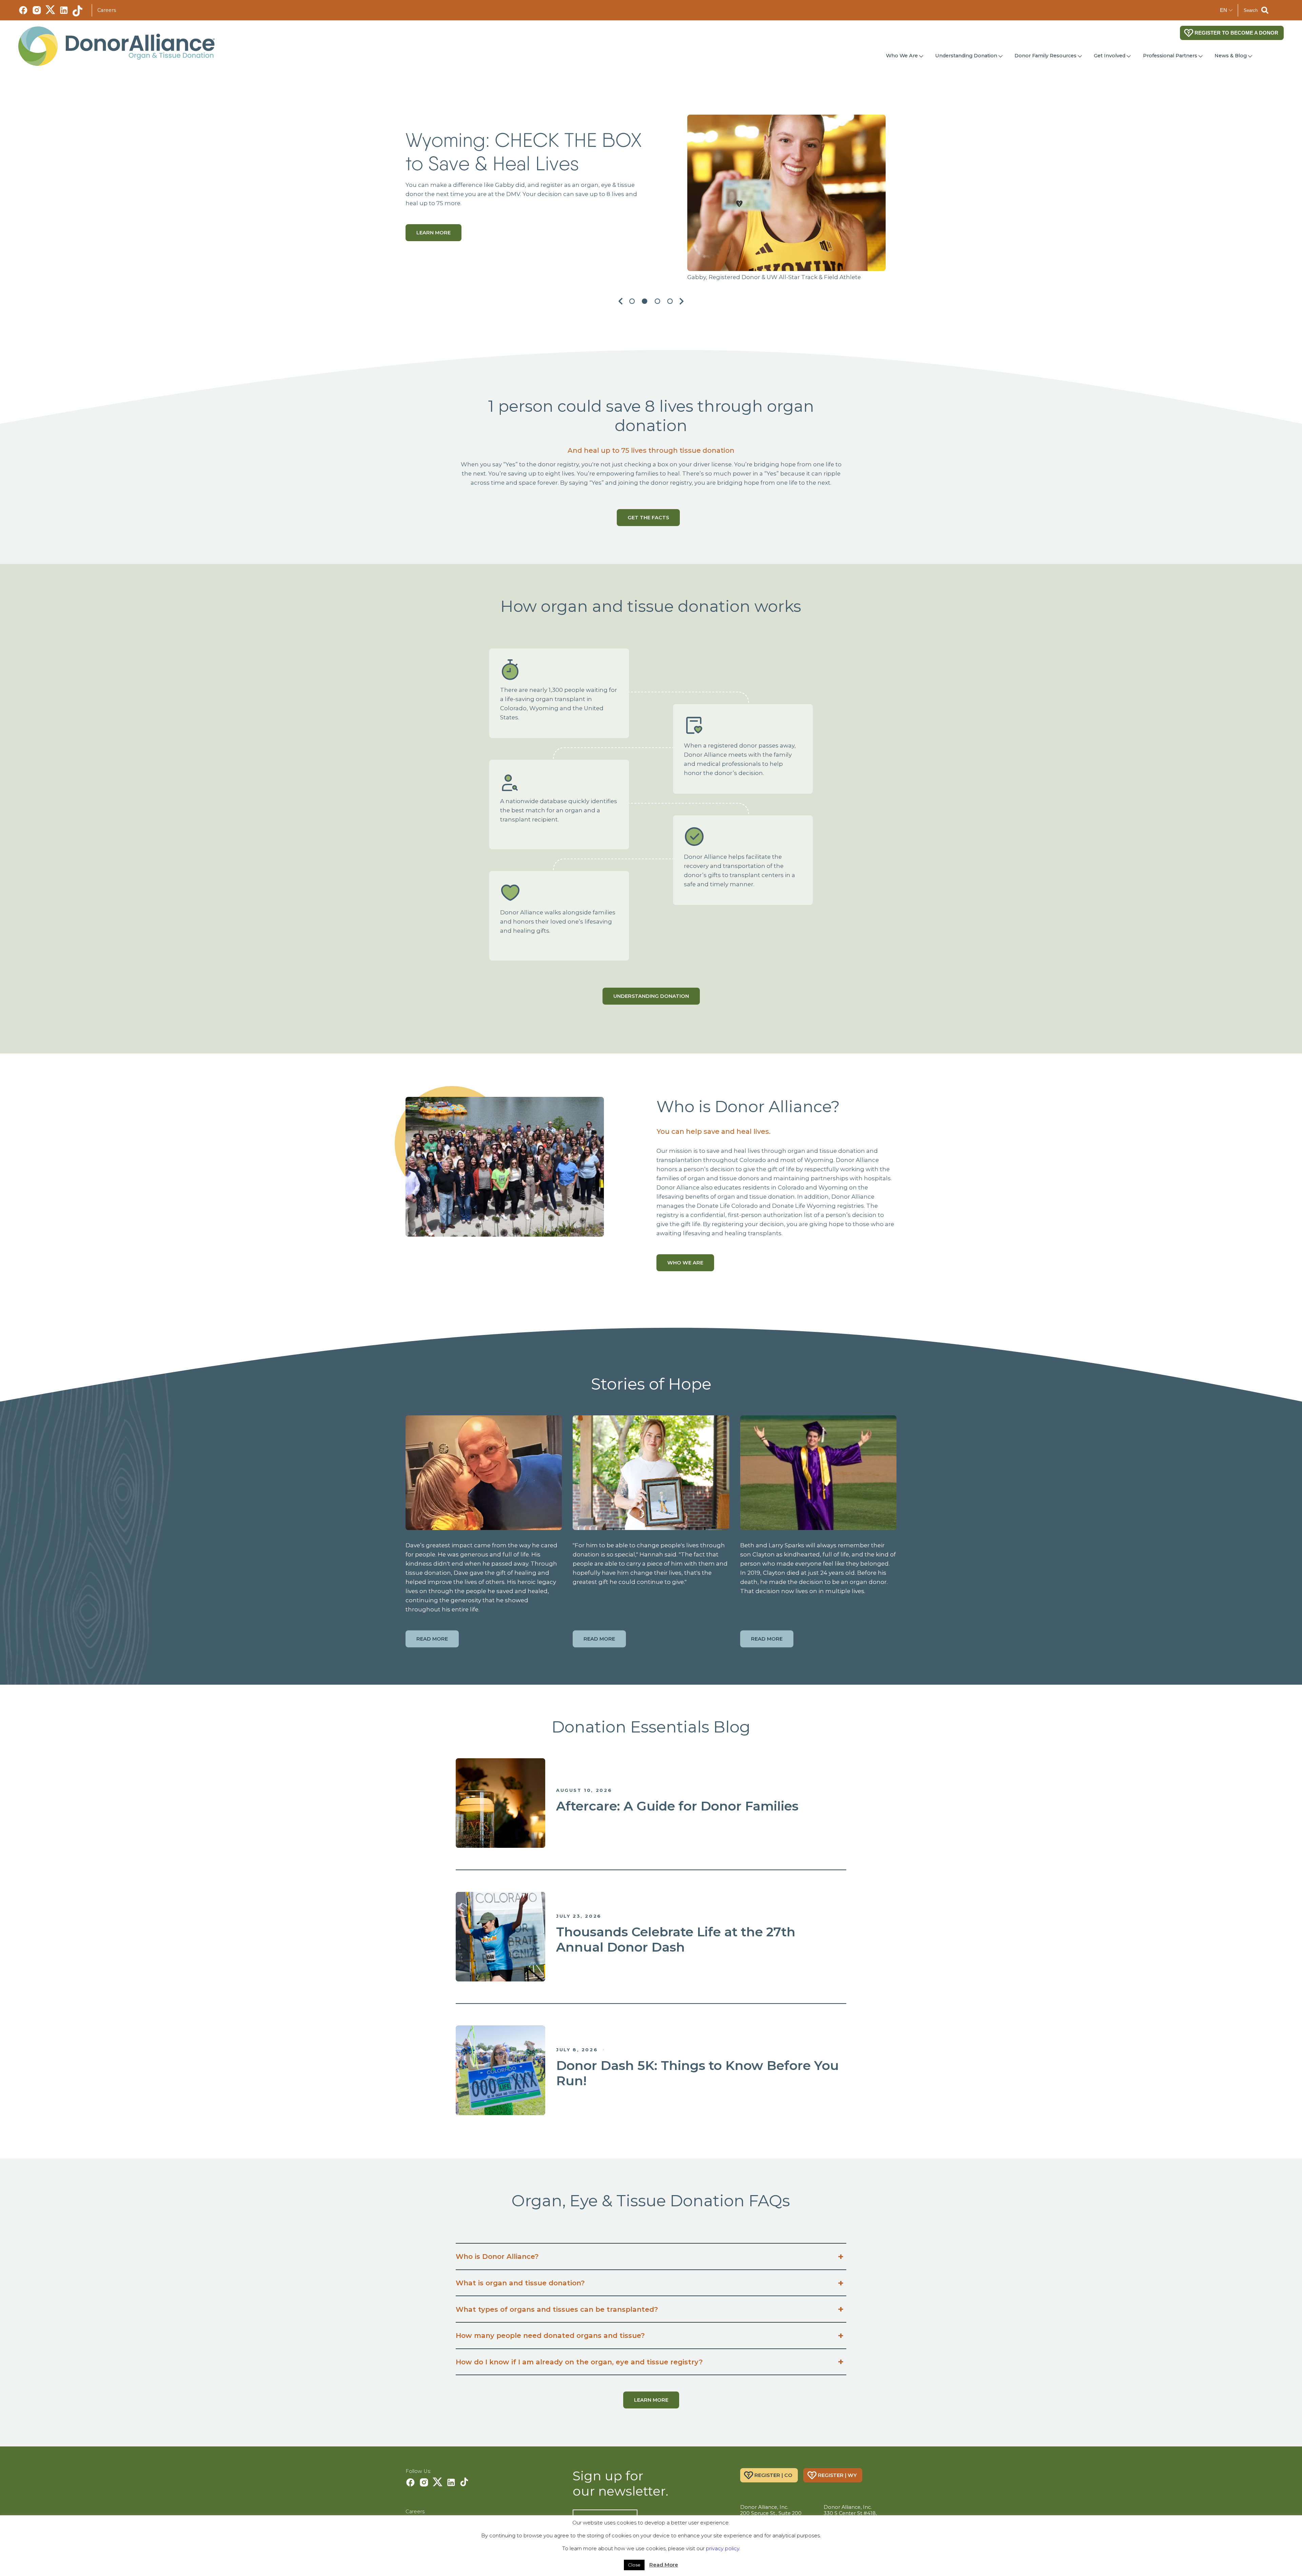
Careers (107, 10)
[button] (617, 301)
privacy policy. (723, 2548)
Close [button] (634, 2565)
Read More (664, 2565)
